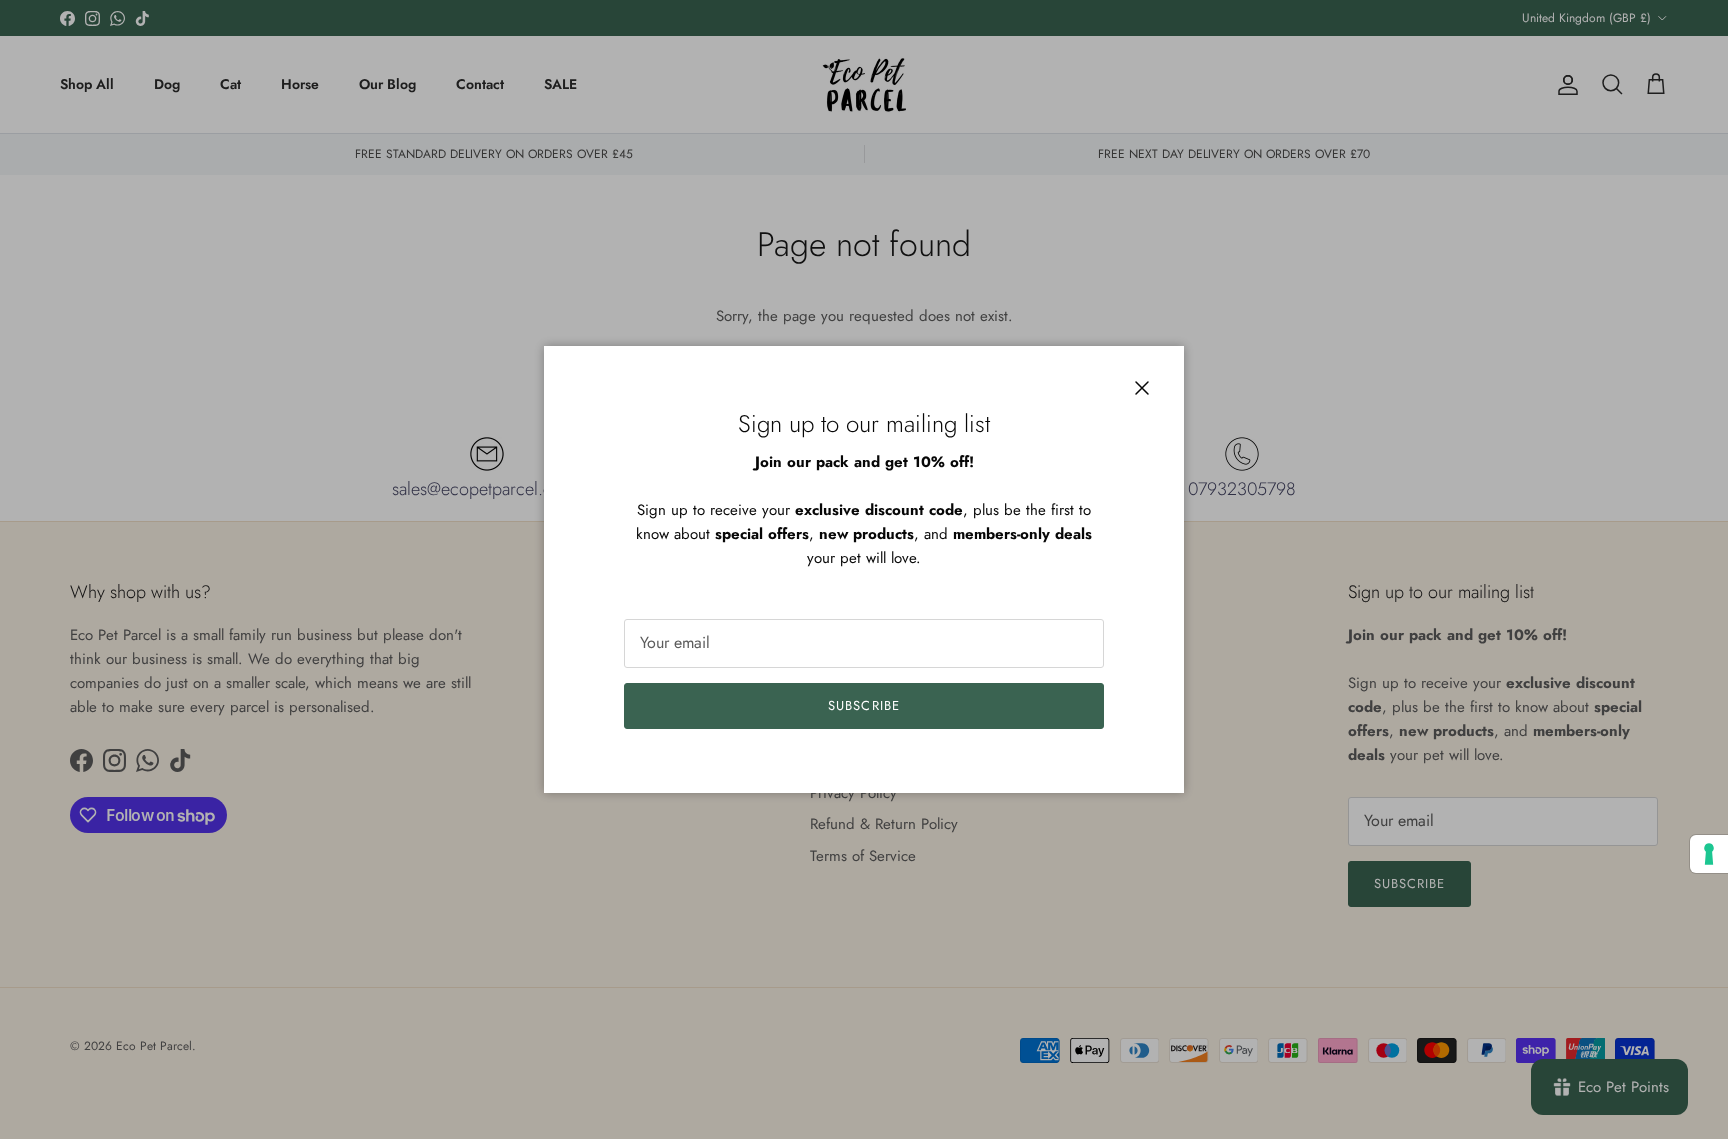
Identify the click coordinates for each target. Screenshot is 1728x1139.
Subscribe (863, 705)
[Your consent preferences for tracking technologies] (1709, 854)
